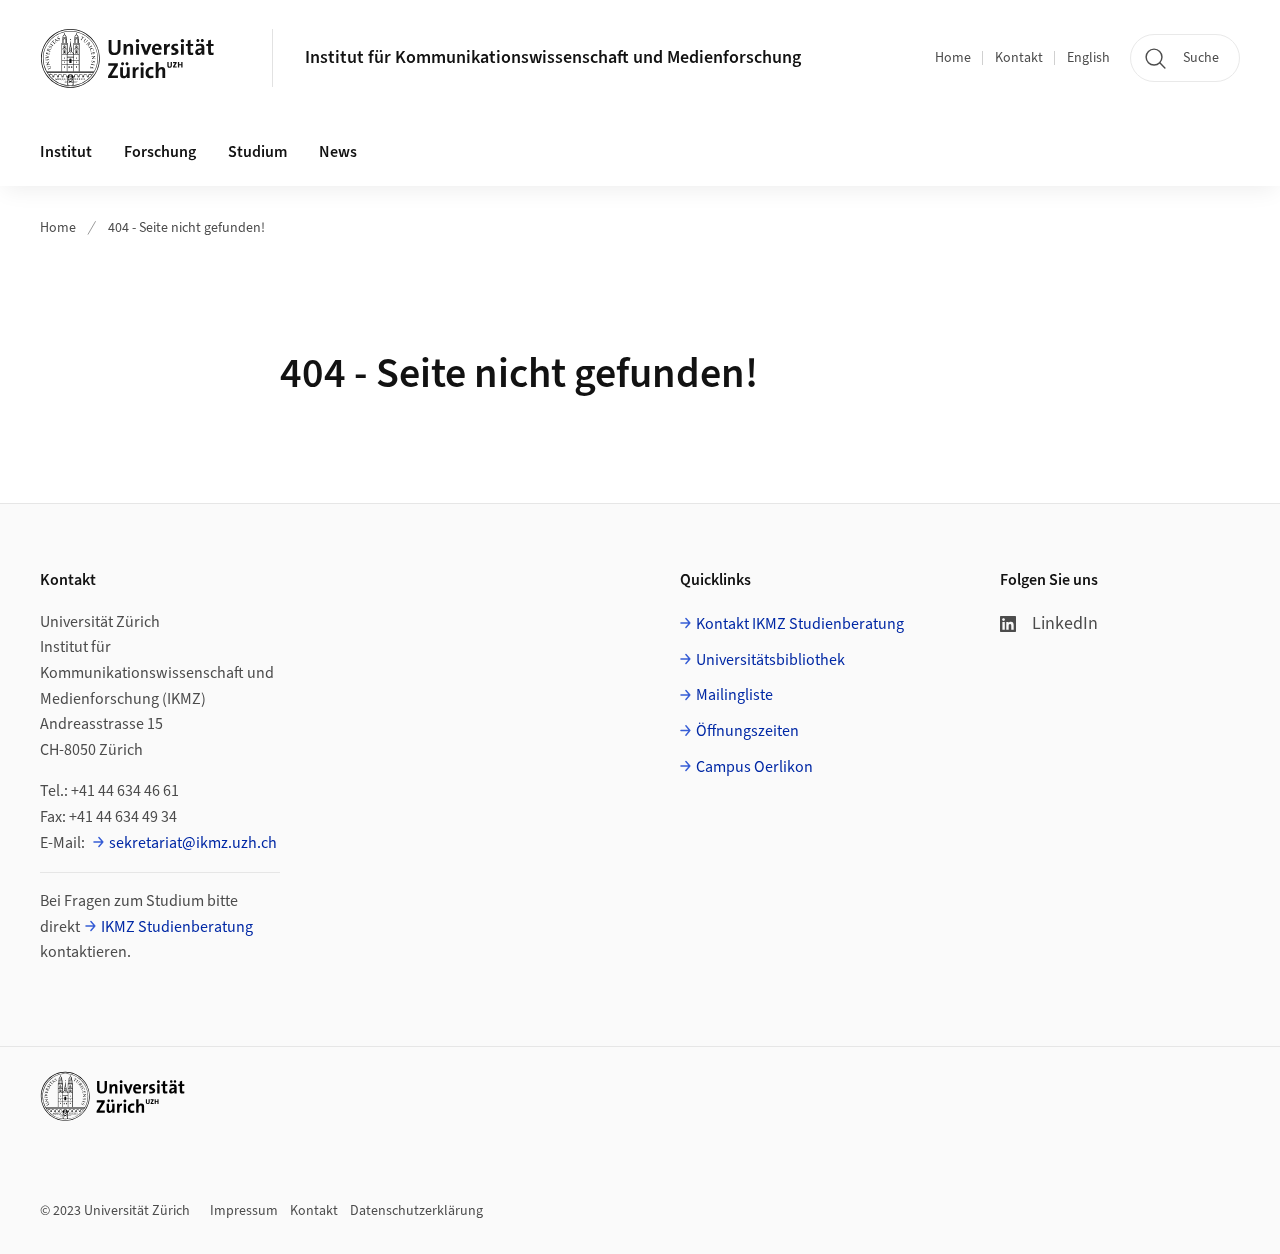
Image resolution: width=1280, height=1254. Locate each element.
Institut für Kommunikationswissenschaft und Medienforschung (553, 57)
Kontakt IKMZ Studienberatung (800, 624)
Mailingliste (734, 695)
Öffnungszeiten (747, 731)
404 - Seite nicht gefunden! (186, 228)
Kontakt (1019, 58)
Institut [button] (66, 152)
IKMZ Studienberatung (177, 927)
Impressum (244, 1211)
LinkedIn (1065, 623)
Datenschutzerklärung (416, 1211)
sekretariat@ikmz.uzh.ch (193, 843)
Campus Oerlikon (754, 767)
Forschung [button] (160, 152)
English (1088, 58)
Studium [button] (257, 152)
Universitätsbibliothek (770, 660)
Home (953, 58)
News (338, 152)
